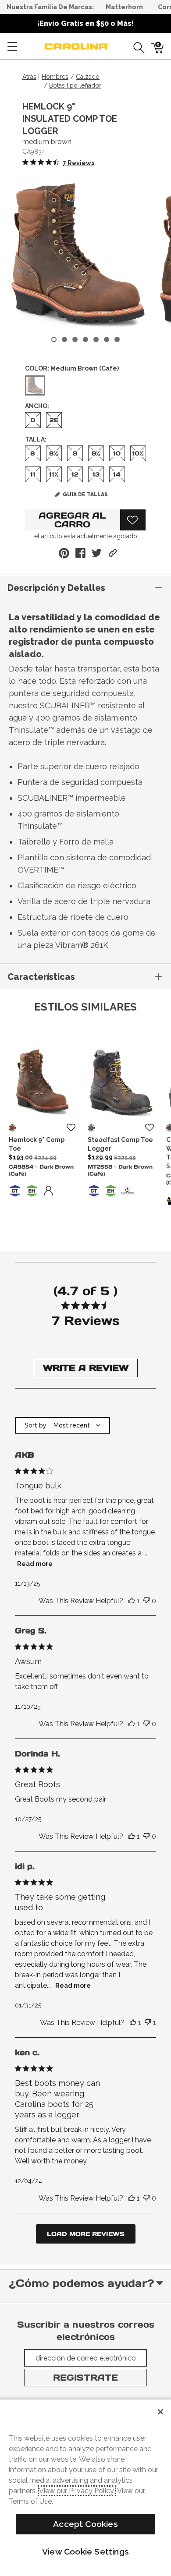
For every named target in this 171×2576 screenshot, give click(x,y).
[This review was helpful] (132, 1601)
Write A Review (86, 1368)
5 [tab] (96, 339)
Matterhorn (124, 7)
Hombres (55, 77)
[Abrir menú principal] (12, 46)
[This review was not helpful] (146, 1601)
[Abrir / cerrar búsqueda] (136, 46)
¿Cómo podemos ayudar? (81, 2283)
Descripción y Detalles (56, 588)
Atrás (29, 77)
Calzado (88, 77)
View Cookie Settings (85, 2551)
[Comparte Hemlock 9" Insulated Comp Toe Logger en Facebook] (80, 553)
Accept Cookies (85, 2524)
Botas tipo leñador (75, 85)
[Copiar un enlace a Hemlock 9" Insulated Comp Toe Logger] (113, 553)
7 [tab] (117, 339)
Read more (35, 1564)
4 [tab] (85, 339)
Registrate (85, 2378)
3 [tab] (75, 339)
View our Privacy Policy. (77, 2491)
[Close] (160, 2412)
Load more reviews (86, 2234)
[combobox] (62, 1425)
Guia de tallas (85, 495)
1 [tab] (54, 339)
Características (41, 977)
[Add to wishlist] (71, 1128)
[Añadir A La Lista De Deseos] (133, 520)
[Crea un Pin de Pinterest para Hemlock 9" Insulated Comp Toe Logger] (64, 553)
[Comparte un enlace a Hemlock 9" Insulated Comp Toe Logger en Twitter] (97, 553)
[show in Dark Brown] (12, 1128)
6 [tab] (107, 339)
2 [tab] (64, 339)
